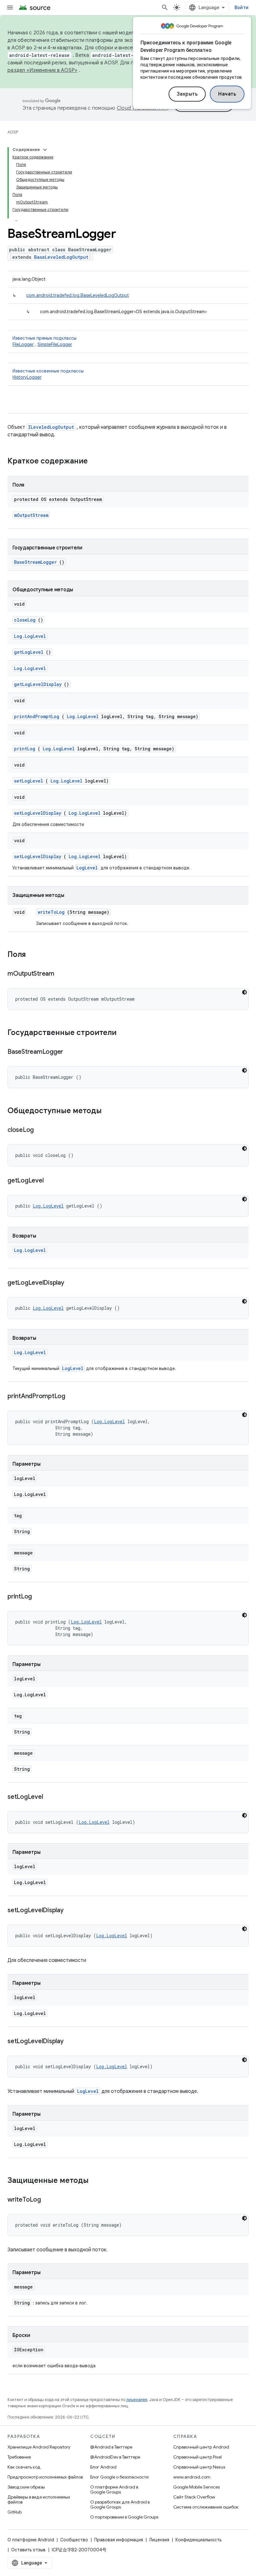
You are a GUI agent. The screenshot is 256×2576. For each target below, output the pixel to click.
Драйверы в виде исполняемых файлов (39, 2499)
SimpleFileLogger (55, 344)
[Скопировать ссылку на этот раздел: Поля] (32, 955)
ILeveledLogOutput (51, 427)
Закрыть (187, 94)
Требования (19, 2457)
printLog (25, 749)
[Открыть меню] (10, 8)
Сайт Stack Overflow (194, 2497)
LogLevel (87, 868)
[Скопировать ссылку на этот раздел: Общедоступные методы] (108, 1111)
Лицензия (159, 2540)
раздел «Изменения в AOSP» (42, 70)
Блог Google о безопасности (119, 2477)
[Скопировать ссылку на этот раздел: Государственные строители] (125, 1033)
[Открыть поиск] (165, 8)
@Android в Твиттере (111, 2447)
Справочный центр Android (201, 2447)
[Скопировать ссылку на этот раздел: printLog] (40, 1597)
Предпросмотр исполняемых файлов (45, 2477)
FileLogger (23, 344)
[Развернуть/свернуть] (45, 150)
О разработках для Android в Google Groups (120, 2504)
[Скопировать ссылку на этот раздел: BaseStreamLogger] (71, 1052)
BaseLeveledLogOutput (61, 257)
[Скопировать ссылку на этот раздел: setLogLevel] (51, 1797)
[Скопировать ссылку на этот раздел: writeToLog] (48, 2200)
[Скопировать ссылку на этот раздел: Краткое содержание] (96, 462)
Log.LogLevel (30, 636)
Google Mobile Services (197, 2487)
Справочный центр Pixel (197, 2457)
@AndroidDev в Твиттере (115, 2457)
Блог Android (103, 2467)
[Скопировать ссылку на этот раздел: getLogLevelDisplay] (72, 1283)
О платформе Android (31, 2540)
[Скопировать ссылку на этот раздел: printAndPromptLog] (73, 1397)
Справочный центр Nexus (199, 2467)
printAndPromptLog (37, 716)
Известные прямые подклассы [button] (44, 341)
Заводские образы (26, 2487)
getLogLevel (29, 652)
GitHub (15, 2512)
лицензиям (137, 2400)
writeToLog (51, 912)
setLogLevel (29, 781)
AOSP (13, 132)
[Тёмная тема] (244, 992)
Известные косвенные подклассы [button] (48, 374)
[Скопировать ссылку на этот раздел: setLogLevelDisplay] (71, 1911)
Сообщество (74, 2540)
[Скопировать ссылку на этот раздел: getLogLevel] (51, 1181)
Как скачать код (24, 2467)
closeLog (25, 620)
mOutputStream (31, 515)
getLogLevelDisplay (38, 684)
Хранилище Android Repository (39, 2447)
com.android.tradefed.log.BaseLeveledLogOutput (78, 295)
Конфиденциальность (198, 2540)
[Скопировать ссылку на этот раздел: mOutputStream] (62, 974)
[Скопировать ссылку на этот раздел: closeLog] (42, 1130)
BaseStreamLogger (35, 562)
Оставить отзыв (28, 2550)
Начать (227, 94)
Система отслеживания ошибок (206, 2507)
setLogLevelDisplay (38, 813)
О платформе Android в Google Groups (114, 2489)
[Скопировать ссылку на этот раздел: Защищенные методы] (97, 2181)
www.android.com (192, 2477)
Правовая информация (119, 2540)
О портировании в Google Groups (124, 2517)
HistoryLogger (27, 377)
